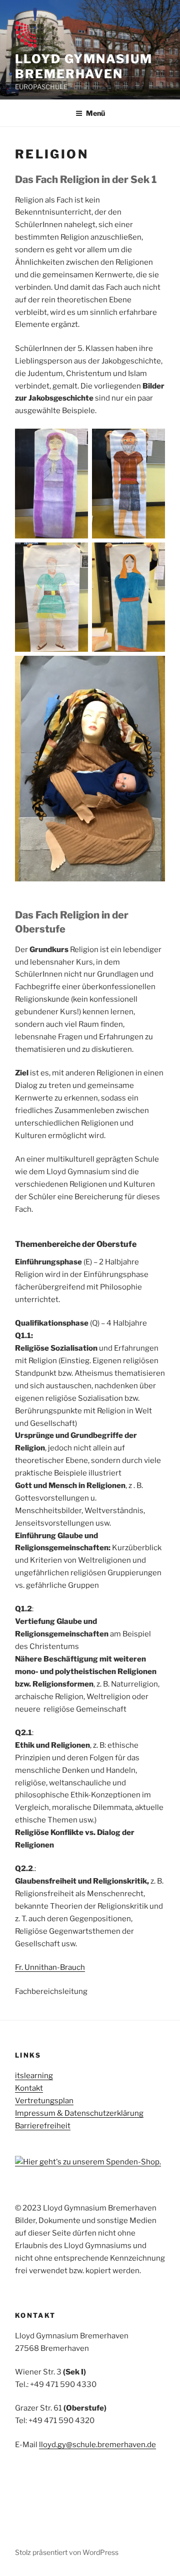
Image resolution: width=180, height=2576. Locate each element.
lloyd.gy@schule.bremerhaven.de (97, 2445)
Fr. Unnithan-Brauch (50, 1967)
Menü (95, 113)
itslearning (34, 2076)
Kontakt (29, 2088)
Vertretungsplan (44, 2101)
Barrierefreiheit (43, 2126)
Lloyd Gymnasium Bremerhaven (84, 66)
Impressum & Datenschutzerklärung (79, 2113)
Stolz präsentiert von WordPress (67, 2552)
